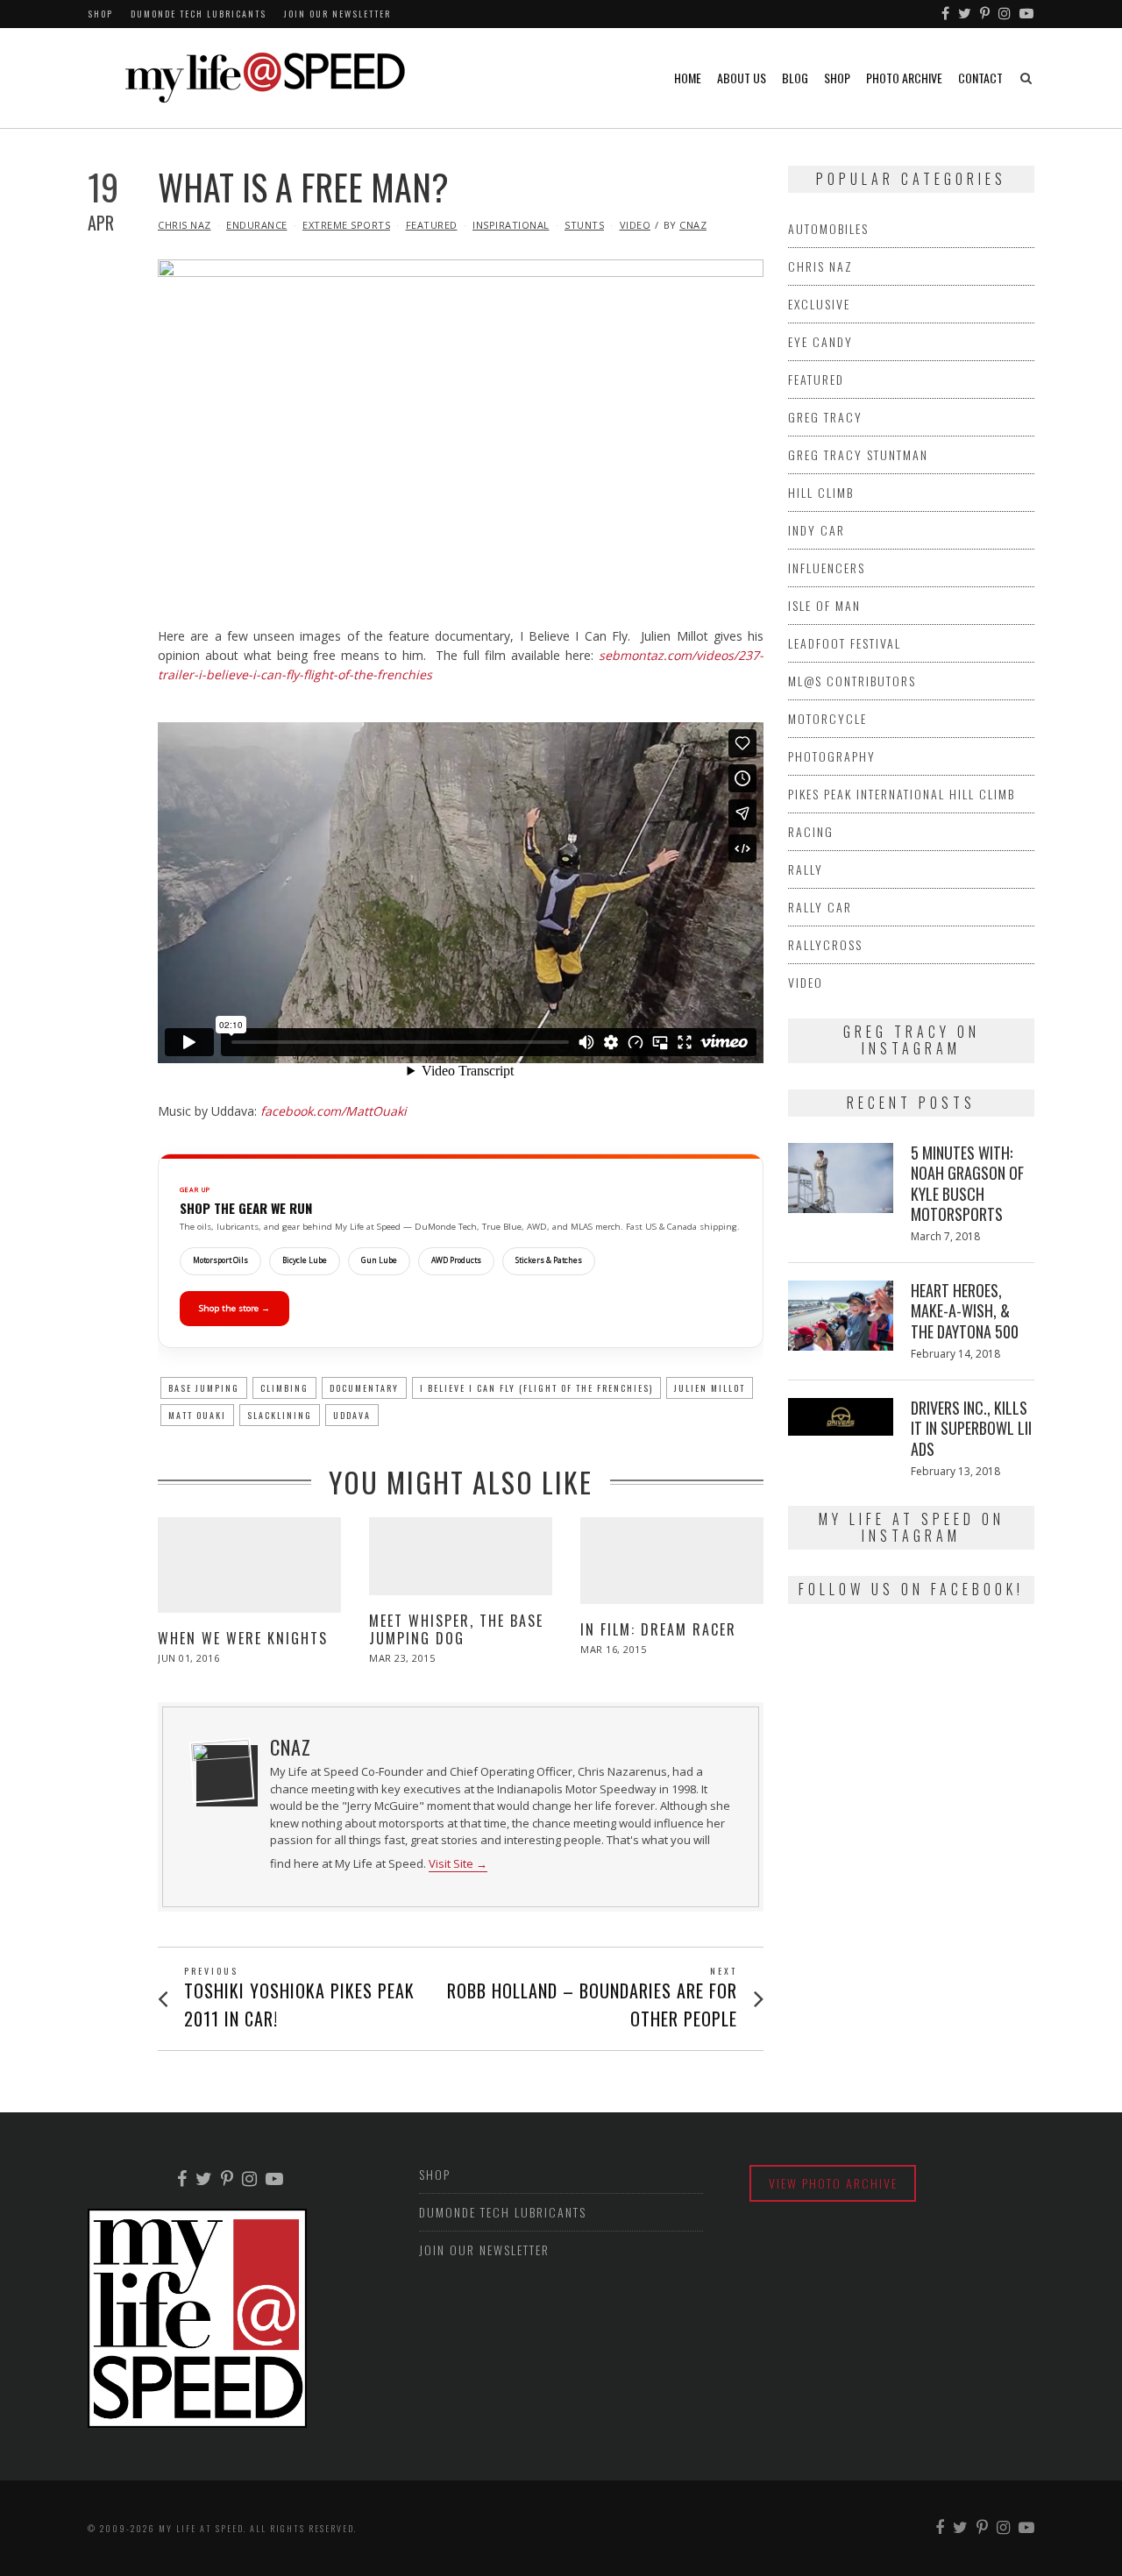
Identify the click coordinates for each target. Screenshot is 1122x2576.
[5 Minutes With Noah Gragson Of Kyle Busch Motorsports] (841, 1178)
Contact (980, 78)
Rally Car (820, 907)
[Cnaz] (222, 1771)
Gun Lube (379, 1260)
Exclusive (819, 304)
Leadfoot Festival (845, 643)
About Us (742, 78)
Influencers (827, 568)
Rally (806, 869)
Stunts (584, 225)
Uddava (352, 1415)
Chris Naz (185, 225)
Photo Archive (904, 78)
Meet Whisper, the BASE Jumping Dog (456, 1629)
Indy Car (817, 530)
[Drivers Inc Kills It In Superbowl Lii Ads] (841, 1417)
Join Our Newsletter (337, 14)
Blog (795, 78)
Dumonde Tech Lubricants (199, 14)
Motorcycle (827, 718)
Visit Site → (458, 1864)
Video (636, 225)
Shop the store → (234, 1308)
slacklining (280, 1415)
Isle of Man (824, 605)
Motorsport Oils (220, 1260)
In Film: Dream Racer (658, 1629)
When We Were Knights (243, 1638)
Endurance (257, 225)
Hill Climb (821, 492)
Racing (811, 831)
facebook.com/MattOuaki (334, 1111)
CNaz (693, 225)
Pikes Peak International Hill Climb (902, 794)
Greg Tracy (825, 417)
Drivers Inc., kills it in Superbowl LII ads (971, 1428)
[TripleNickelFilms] (1027, 14)
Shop (100, 14)
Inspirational (511, 225)
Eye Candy (820, 341)
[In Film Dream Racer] (672, 1560)
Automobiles (828, 228)
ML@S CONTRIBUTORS (852, 681)
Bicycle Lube (305, 1260)
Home (688, 78)
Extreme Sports (346, 225)
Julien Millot (710, 1388)
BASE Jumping (204, 1388)
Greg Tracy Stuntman (858, 454)
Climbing (284, 1388)
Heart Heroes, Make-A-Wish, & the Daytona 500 (965, 1311)
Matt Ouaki (197, 1415)
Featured (432, 225)
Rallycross (825, 944)
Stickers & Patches (549, 1260)
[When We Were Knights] (249, 1565)
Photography (832, 756)
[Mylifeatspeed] (946, 14)
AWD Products (456, 1260)
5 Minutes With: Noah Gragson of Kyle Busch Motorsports (967, 1183)
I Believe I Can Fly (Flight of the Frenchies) (536, 1388)
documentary (364, 1388)
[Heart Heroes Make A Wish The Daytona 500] (841, 1316)
